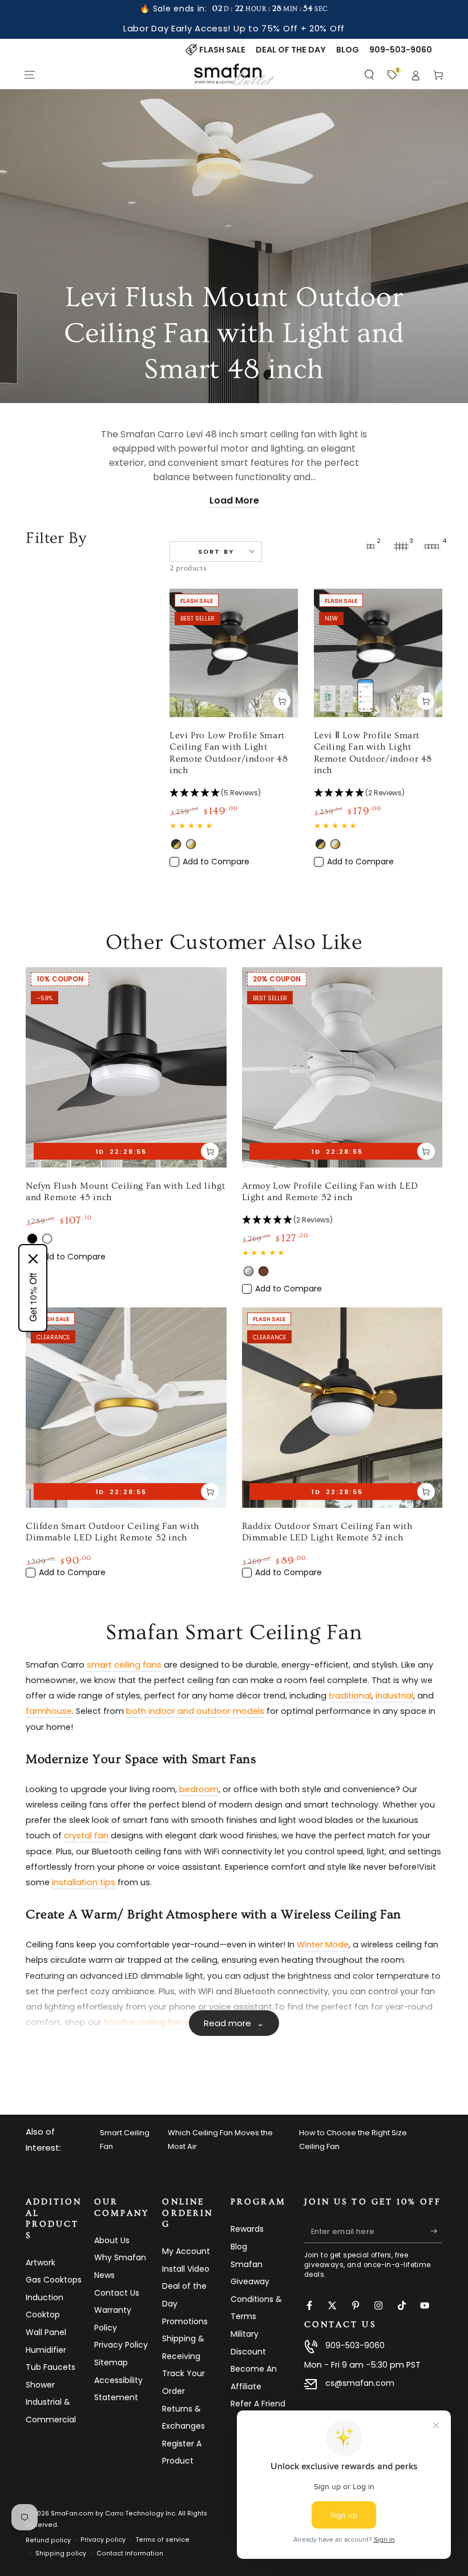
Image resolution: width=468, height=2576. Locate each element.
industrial (394, 1696)
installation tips (84, 1882)
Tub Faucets (51, 2367)
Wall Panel (46, 2332)
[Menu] (30, 75)
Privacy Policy (121, 2345)
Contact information (130, 2553)
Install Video (186, 2269)
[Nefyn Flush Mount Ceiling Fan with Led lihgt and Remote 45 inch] (126, 1068)
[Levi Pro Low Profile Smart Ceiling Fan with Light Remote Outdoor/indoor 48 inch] (234, 653)
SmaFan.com (72, 2513)
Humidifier (46, 2350)
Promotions (185, 2321)
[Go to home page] (234, 75)
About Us (112, 2240)
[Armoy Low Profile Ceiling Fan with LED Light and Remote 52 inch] (342, 1068)
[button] (370, 75)
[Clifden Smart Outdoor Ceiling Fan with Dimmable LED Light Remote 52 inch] (126, 1408)
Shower (40, 2385)
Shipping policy (61, 2553)
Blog (239, 2247)
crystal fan (86, 1836)
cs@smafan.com (360, 2383)
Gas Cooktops (54, 2280)
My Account (186, 2251)
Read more (234, 2023)
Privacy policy (103, 2540)
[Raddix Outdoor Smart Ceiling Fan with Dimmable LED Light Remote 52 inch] (342, 1408)
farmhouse (49, 1711)
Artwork (41, 2263)
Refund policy (48, 2540)
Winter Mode (323, 1945)
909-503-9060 (355, 2345)
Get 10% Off (33, 1297)
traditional (350, 1696)
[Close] (33, 1259)
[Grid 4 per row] (432, 546)
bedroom (199, 1789)
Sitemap (111, 2362)
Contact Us (117, 2293)
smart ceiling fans (124, 1665)
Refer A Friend (258, 2404)
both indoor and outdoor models (195, 1711)
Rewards (247, 2229)
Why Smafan (120, 2257)
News (104, 2275)
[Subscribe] (436, 2231)
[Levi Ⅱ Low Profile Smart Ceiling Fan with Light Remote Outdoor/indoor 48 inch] (378, 653)
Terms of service (163, 2540)
